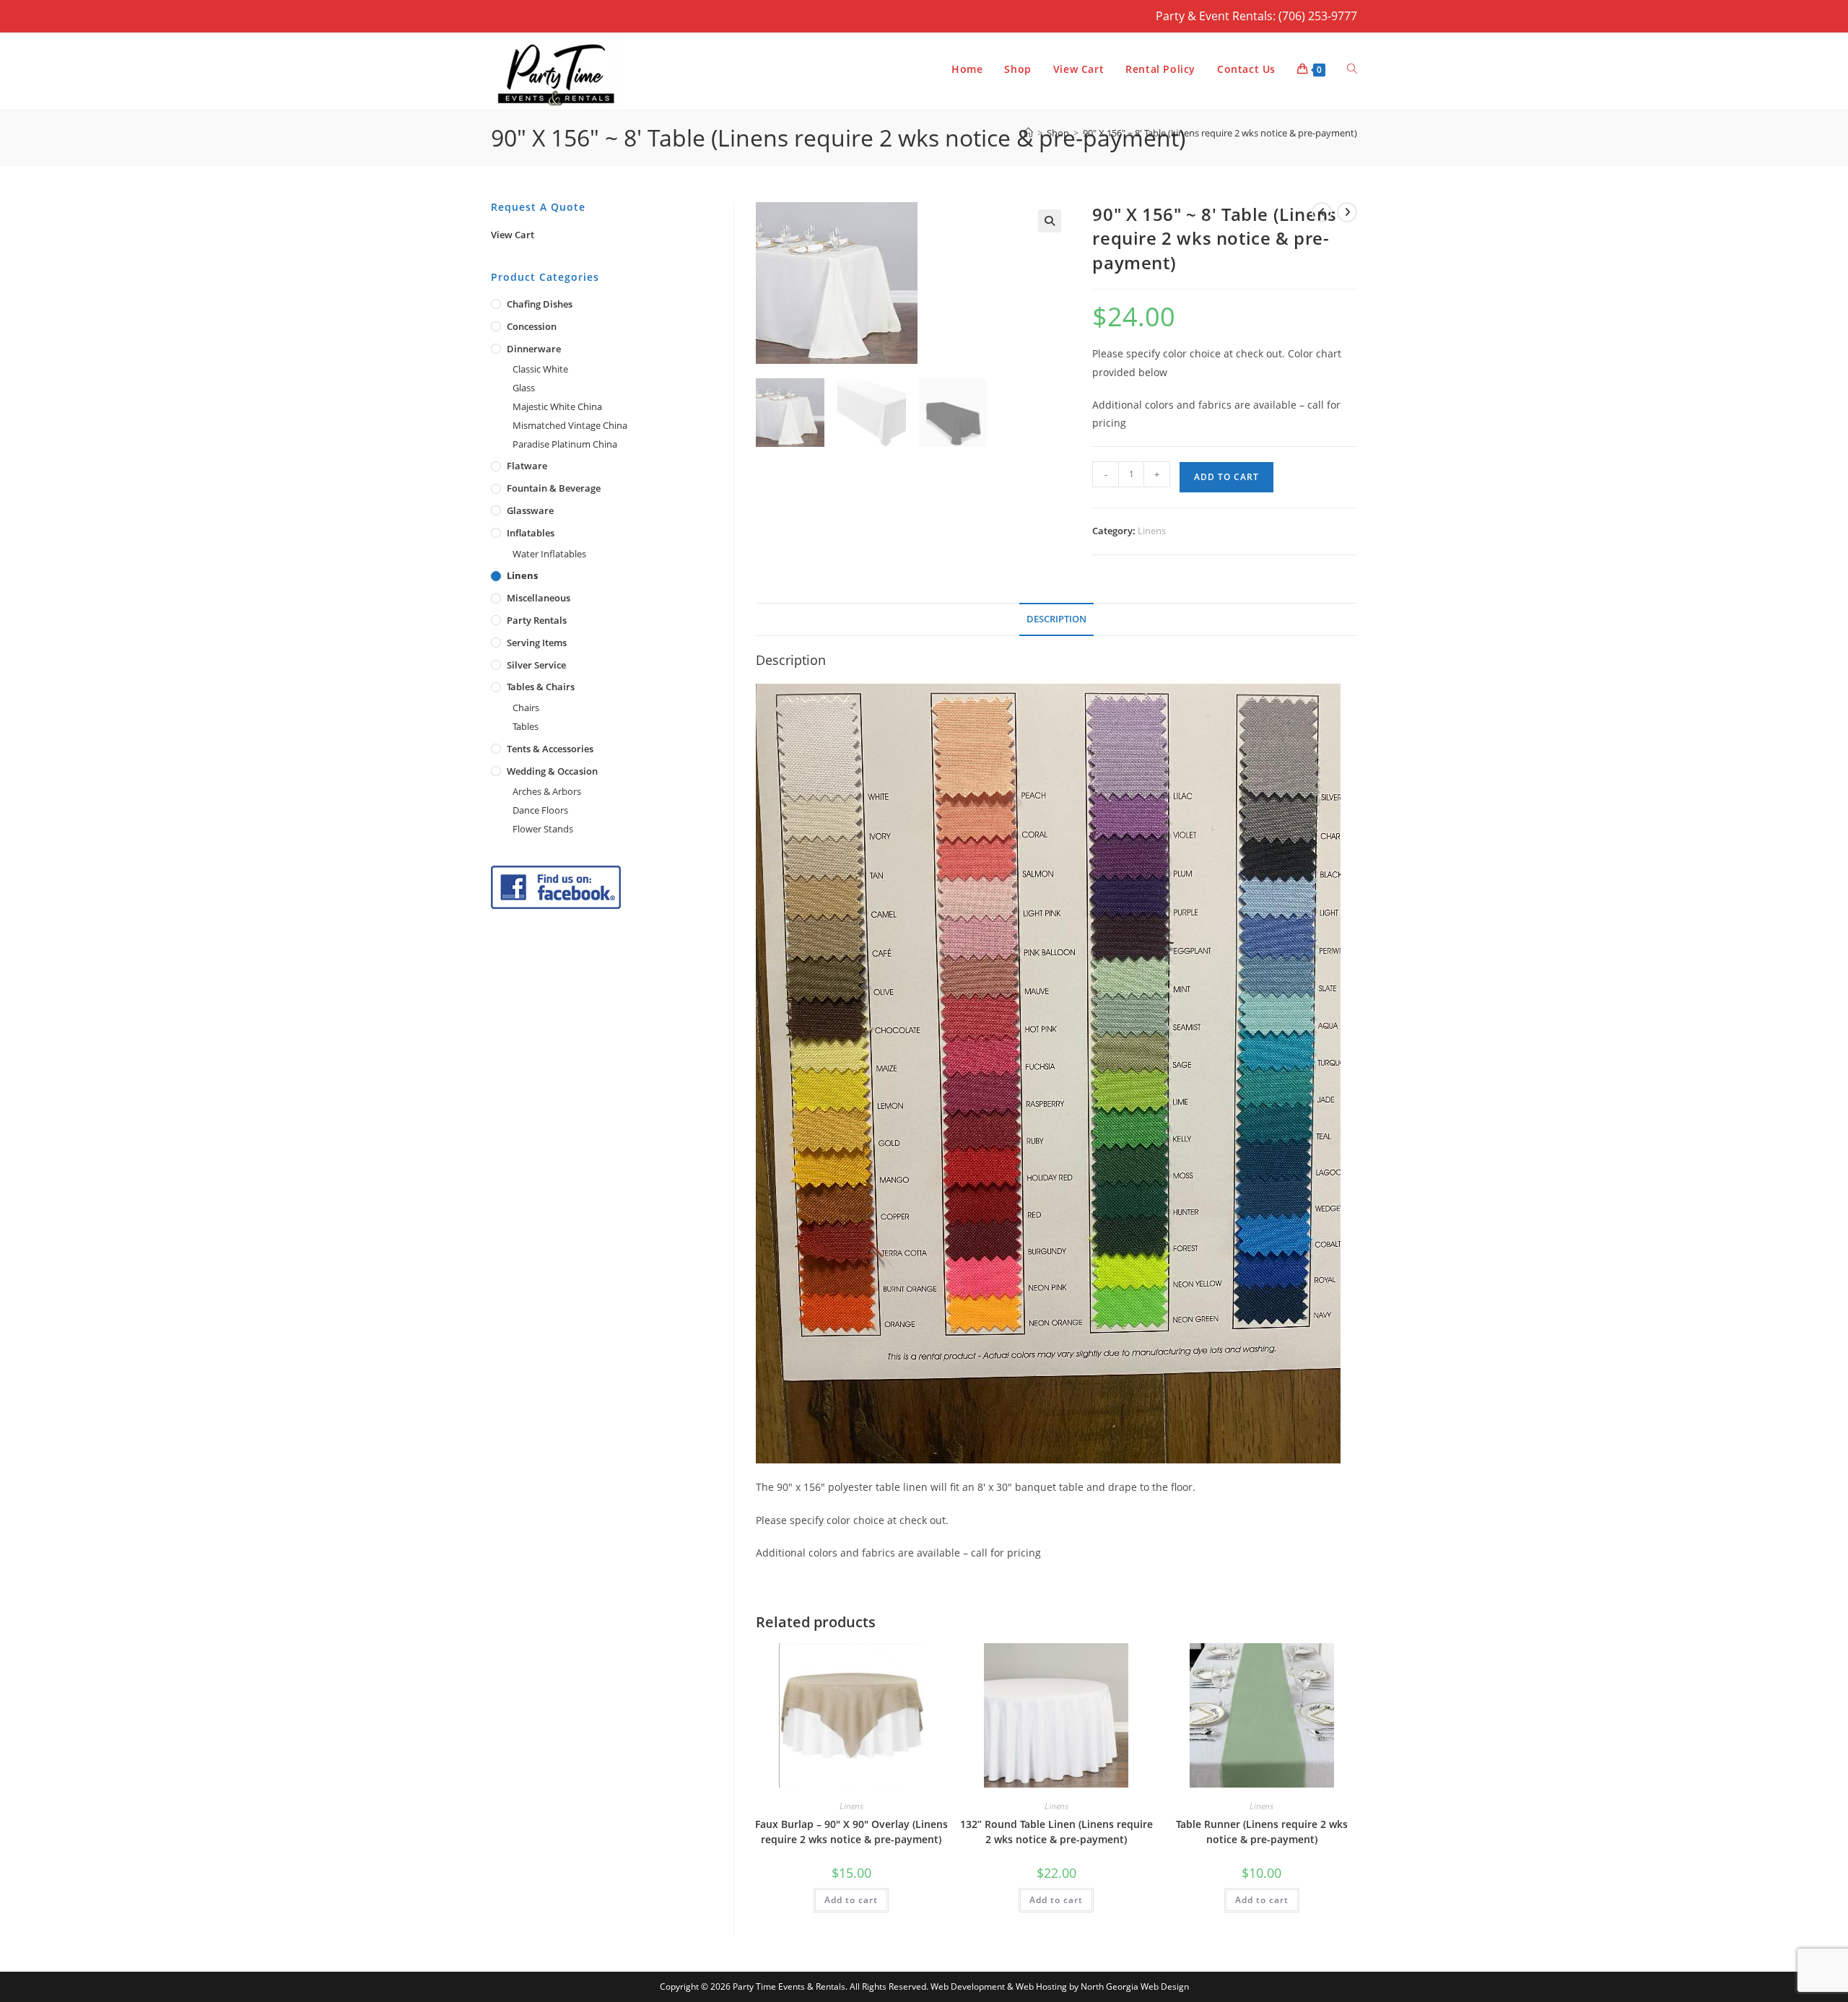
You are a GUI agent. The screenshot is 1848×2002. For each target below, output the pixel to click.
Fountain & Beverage (554, 488)
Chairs (526, 708)
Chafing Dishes (540, 304)
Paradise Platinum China (565, 444)
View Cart (513, 235)
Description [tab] (1056, 619)
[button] (1050, 221)
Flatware (527, 466)
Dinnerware (534, 349)
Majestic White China (557, 406)
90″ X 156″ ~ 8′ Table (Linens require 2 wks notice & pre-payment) (1220, 133)
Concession (532, 326)
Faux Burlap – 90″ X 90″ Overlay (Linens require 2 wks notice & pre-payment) (851, 1832)
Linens (1152, 531)
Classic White (540, 369)
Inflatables (531, 533)
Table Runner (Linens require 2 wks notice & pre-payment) (1262, 1832)
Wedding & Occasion (552, 771)
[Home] (1028, 133)
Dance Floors (540, 810)
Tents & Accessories (550, 749)
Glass (524, 388)
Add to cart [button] (851, 1900)
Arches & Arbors (547, 791)
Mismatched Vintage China (570, 425)
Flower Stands (543, 829)
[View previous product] (1322, 212)
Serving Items (537, 643)
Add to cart (1226, 477)
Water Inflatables (549, 554)
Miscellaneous (539, 598)
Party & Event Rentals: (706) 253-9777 (1256, 16)
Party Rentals (537, 620)
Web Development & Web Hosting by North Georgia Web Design (1060, 1986)
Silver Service (536, 665)
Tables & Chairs (541, 687)
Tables (526, 726)
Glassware (530, 510)
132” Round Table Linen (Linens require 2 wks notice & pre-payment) (1056, 1832)
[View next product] (1347, 212)
